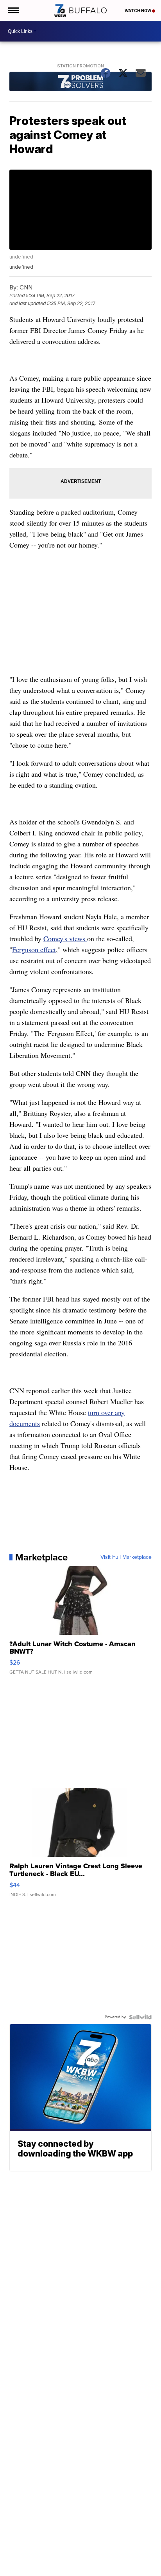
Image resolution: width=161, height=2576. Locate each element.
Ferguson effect (34, 949)
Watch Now (138, 11)
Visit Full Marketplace (126, 1557)
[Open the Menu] (13, 10)
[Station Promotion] (80, 82)
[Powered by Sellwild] (140, 2017)
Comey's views (65, 938)
